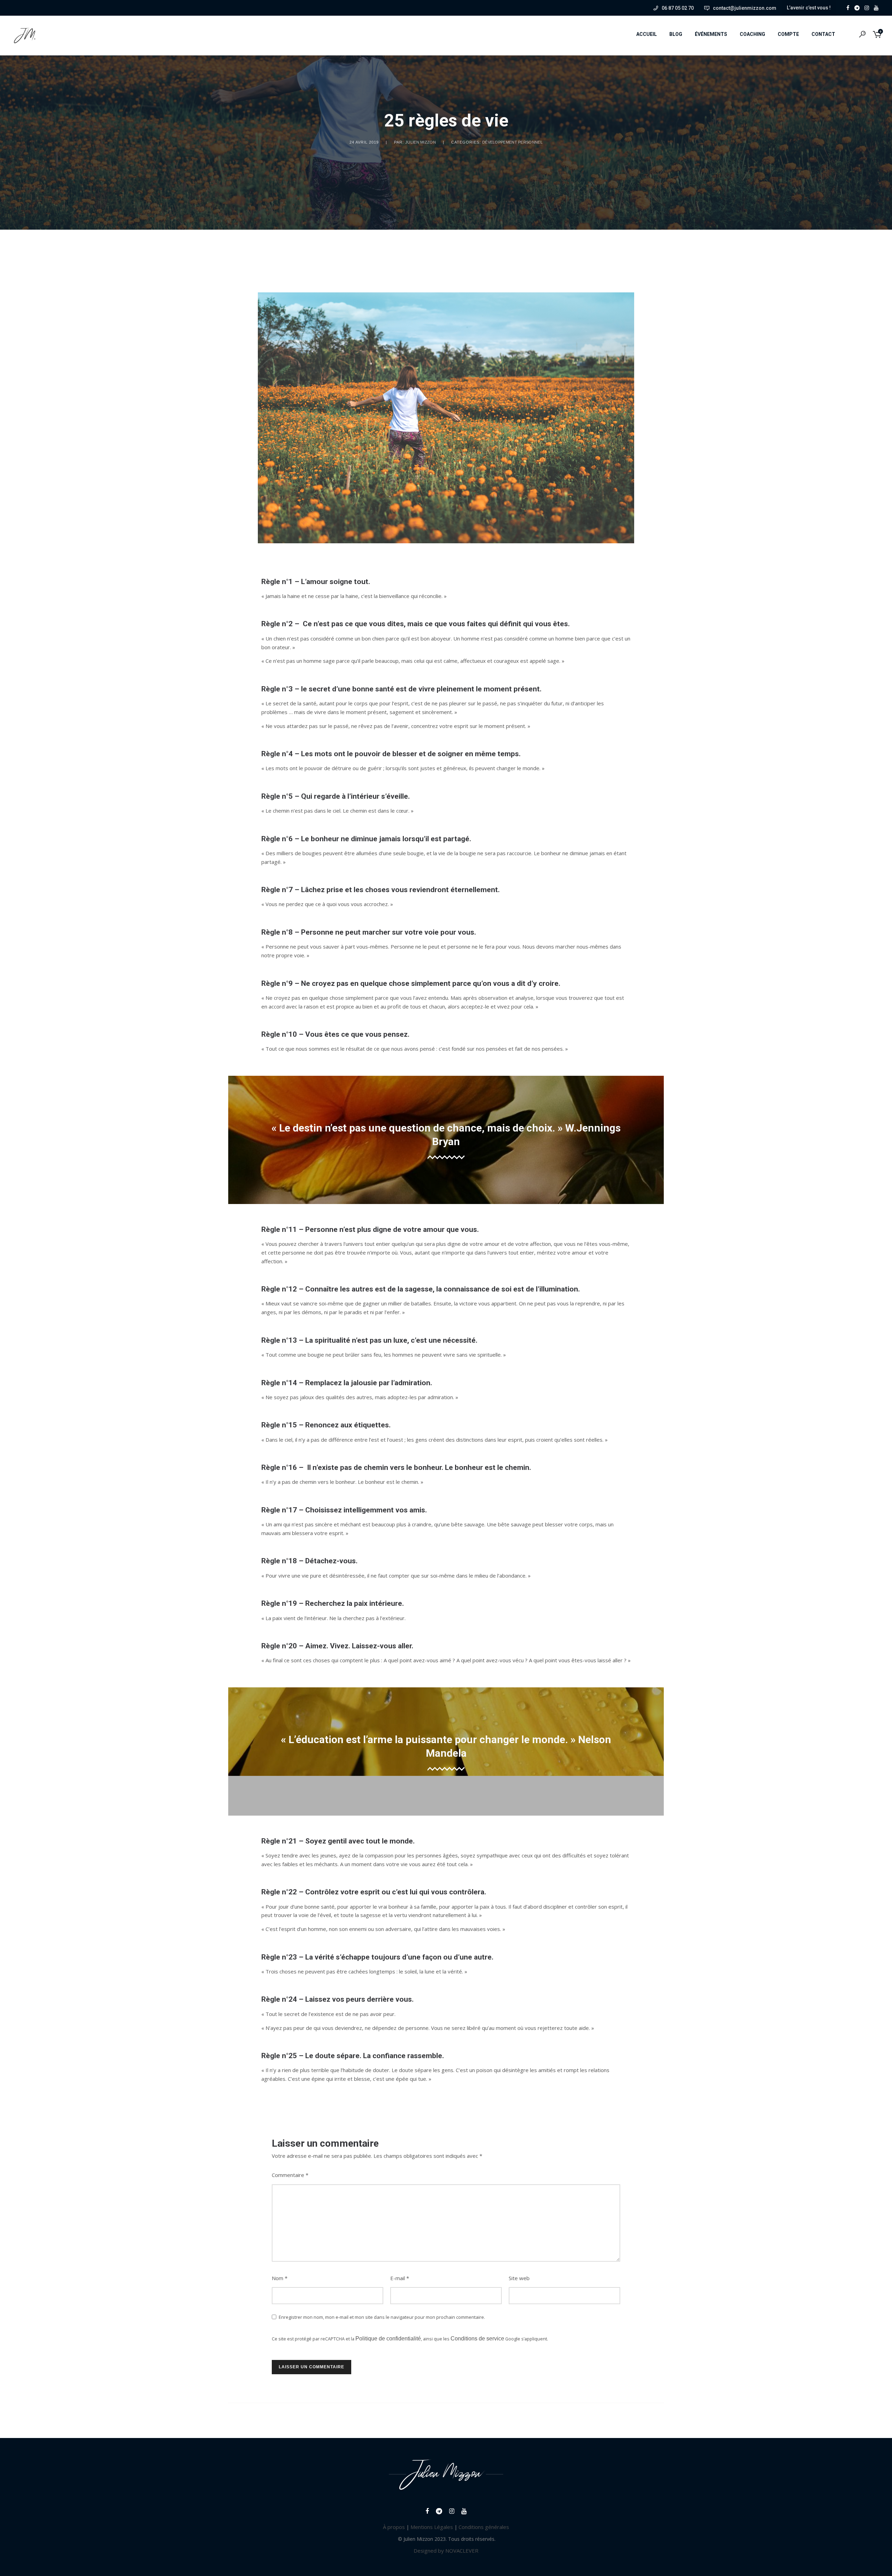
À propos (394, 2527)
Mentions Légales (432, 2527)
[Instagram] (868, 7)
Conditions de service (477, 2339)
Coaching (752, 34)
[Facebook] (849, 7)
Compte (788, 34)
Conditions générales (484, 2527)
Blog (676, 34)
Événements (711, 34)
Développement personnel (512, 142)
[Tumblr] (859, 7)
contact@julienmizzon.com (745, 8)
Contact (823, 34)
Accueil (647, 34)
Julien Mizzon (421, 142)
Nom (280, 2278)
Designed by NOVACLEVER (446, 2551)
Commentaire (290, 2175)
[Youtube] (878, 7)
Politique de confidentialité (388, 2339)
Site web (519, 2278)
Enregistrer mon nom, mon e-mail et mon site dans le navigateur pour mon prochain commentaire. (382, 2317)
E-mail (400, 2278)
